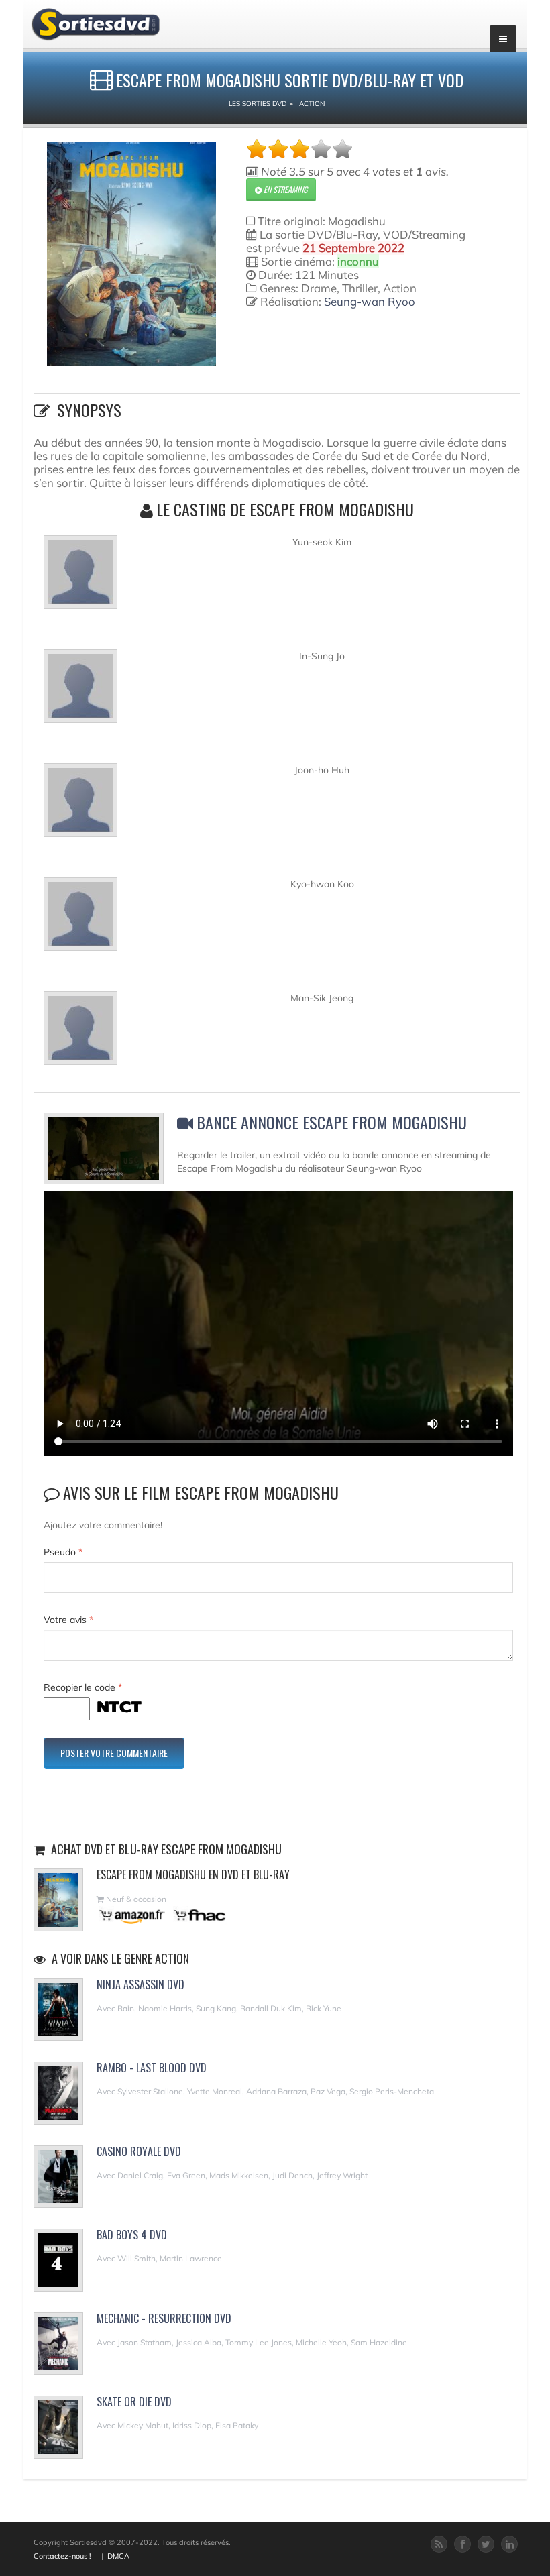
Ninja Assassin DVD (141, 1984)
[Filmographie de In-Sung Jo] (80, 691)
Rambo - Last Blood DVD (152, 2068)
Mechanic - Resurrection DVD (164, 2318)
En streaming (284, 189)
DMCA (118, 2556)
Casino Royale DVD (139, 2151)
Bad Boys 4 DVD (132, 2235)
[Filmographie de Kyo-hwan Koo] (80, 919)
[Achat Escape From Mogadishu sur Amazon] (132, 1915)
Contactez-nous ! (62, 2556)
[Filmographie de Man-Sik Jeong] (80, 1033)
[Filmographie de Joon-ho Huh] (80, 805)
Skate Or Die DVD (134, 2402)
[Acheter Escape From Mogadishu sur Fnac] (199, 1915)
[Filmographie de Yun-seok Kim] (80, 577)
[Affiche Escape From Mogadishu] (131, 254)
